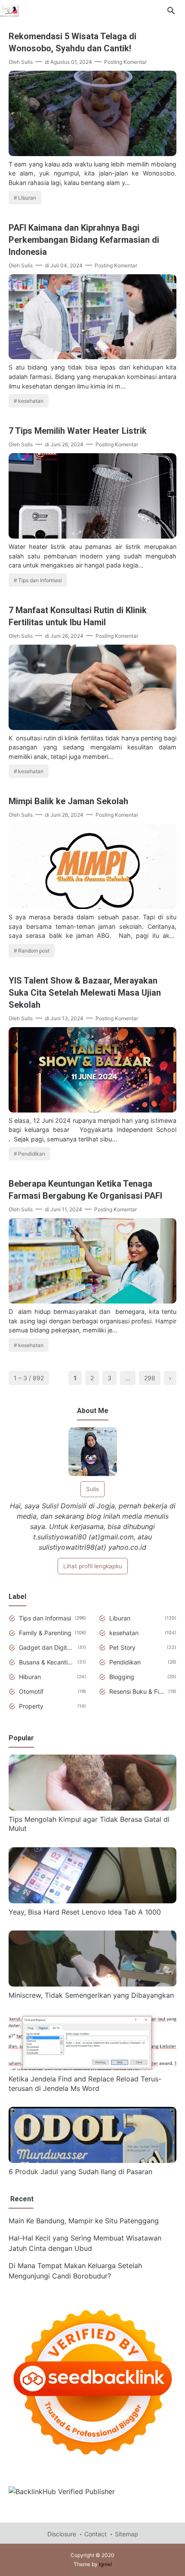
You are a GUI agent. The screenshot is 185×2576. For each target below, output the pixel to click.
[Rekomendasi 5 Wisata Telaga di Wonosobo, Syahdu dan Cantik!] (92, 154)
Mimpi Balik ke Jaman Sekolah (68, 801)
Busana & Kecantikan (47, 1662)
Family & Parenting (45, 1633)
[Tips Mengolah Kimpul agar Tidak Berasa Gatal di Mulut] (92, 1808)
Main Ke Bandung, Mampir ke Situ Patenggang (84, 2221)
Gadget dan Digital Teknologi (47, 1647)
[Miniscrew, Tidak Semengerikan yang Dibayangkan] (92, 1984)
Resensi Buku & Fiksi (137, 1691)
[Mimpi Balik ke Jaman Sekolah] (92, 906)
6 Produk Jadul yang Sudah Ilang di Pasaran (80, 2172)
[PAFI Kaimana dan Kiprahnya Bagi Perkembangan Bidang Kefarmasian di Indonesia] (92, 357)
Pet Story (122, 1647)
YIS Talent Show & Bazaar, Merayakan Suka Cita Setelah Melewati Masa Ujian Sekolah (85, 993)
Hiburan (30, 1677)
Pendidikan (32, 1154)
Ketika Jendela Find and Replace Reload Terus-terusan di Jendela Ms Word (85, 2084)
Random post (34, 951)
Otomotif (31, 1691)
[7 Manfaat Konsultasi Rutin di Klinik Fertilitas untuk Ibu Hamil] (92, 727)
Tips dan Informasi (40, 580)
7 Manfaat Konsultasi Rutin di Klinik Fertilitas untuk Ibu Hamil (78, 616)
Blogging (122, 1677)
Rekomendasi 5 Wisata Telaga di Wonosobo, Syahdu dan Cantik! (72, 42)
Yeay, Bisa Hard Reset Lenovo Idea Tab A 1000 (85, 1912)
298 (150, 1378)
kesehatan (31, 401)
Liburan (27, 198)
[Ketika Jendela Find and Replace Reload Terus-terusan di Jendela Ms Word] (92, 2068)
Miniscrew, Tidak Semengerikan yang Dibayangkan (91, 1995)
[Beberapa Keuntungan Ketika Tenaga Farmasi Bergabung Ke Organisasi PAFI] (92, 1301)
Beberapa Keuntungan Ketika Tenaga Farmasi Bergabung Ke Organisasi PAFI (85, 1190)
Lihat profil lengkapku (93, 1566)
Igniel (105, 2564)
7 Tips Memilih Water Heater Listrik (78, 431)
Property (31, 1706)
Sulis (92, 1489)
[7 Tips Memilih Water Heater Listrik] (92, 536)
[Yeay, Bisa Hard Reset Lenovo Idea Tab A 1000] (92, 1901)
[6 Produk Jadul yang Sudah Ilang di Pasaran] (92, 2160)
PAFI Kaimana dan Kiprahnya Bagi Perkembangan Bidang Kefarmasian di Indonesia (84, 240)
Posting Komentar (125, 62)
